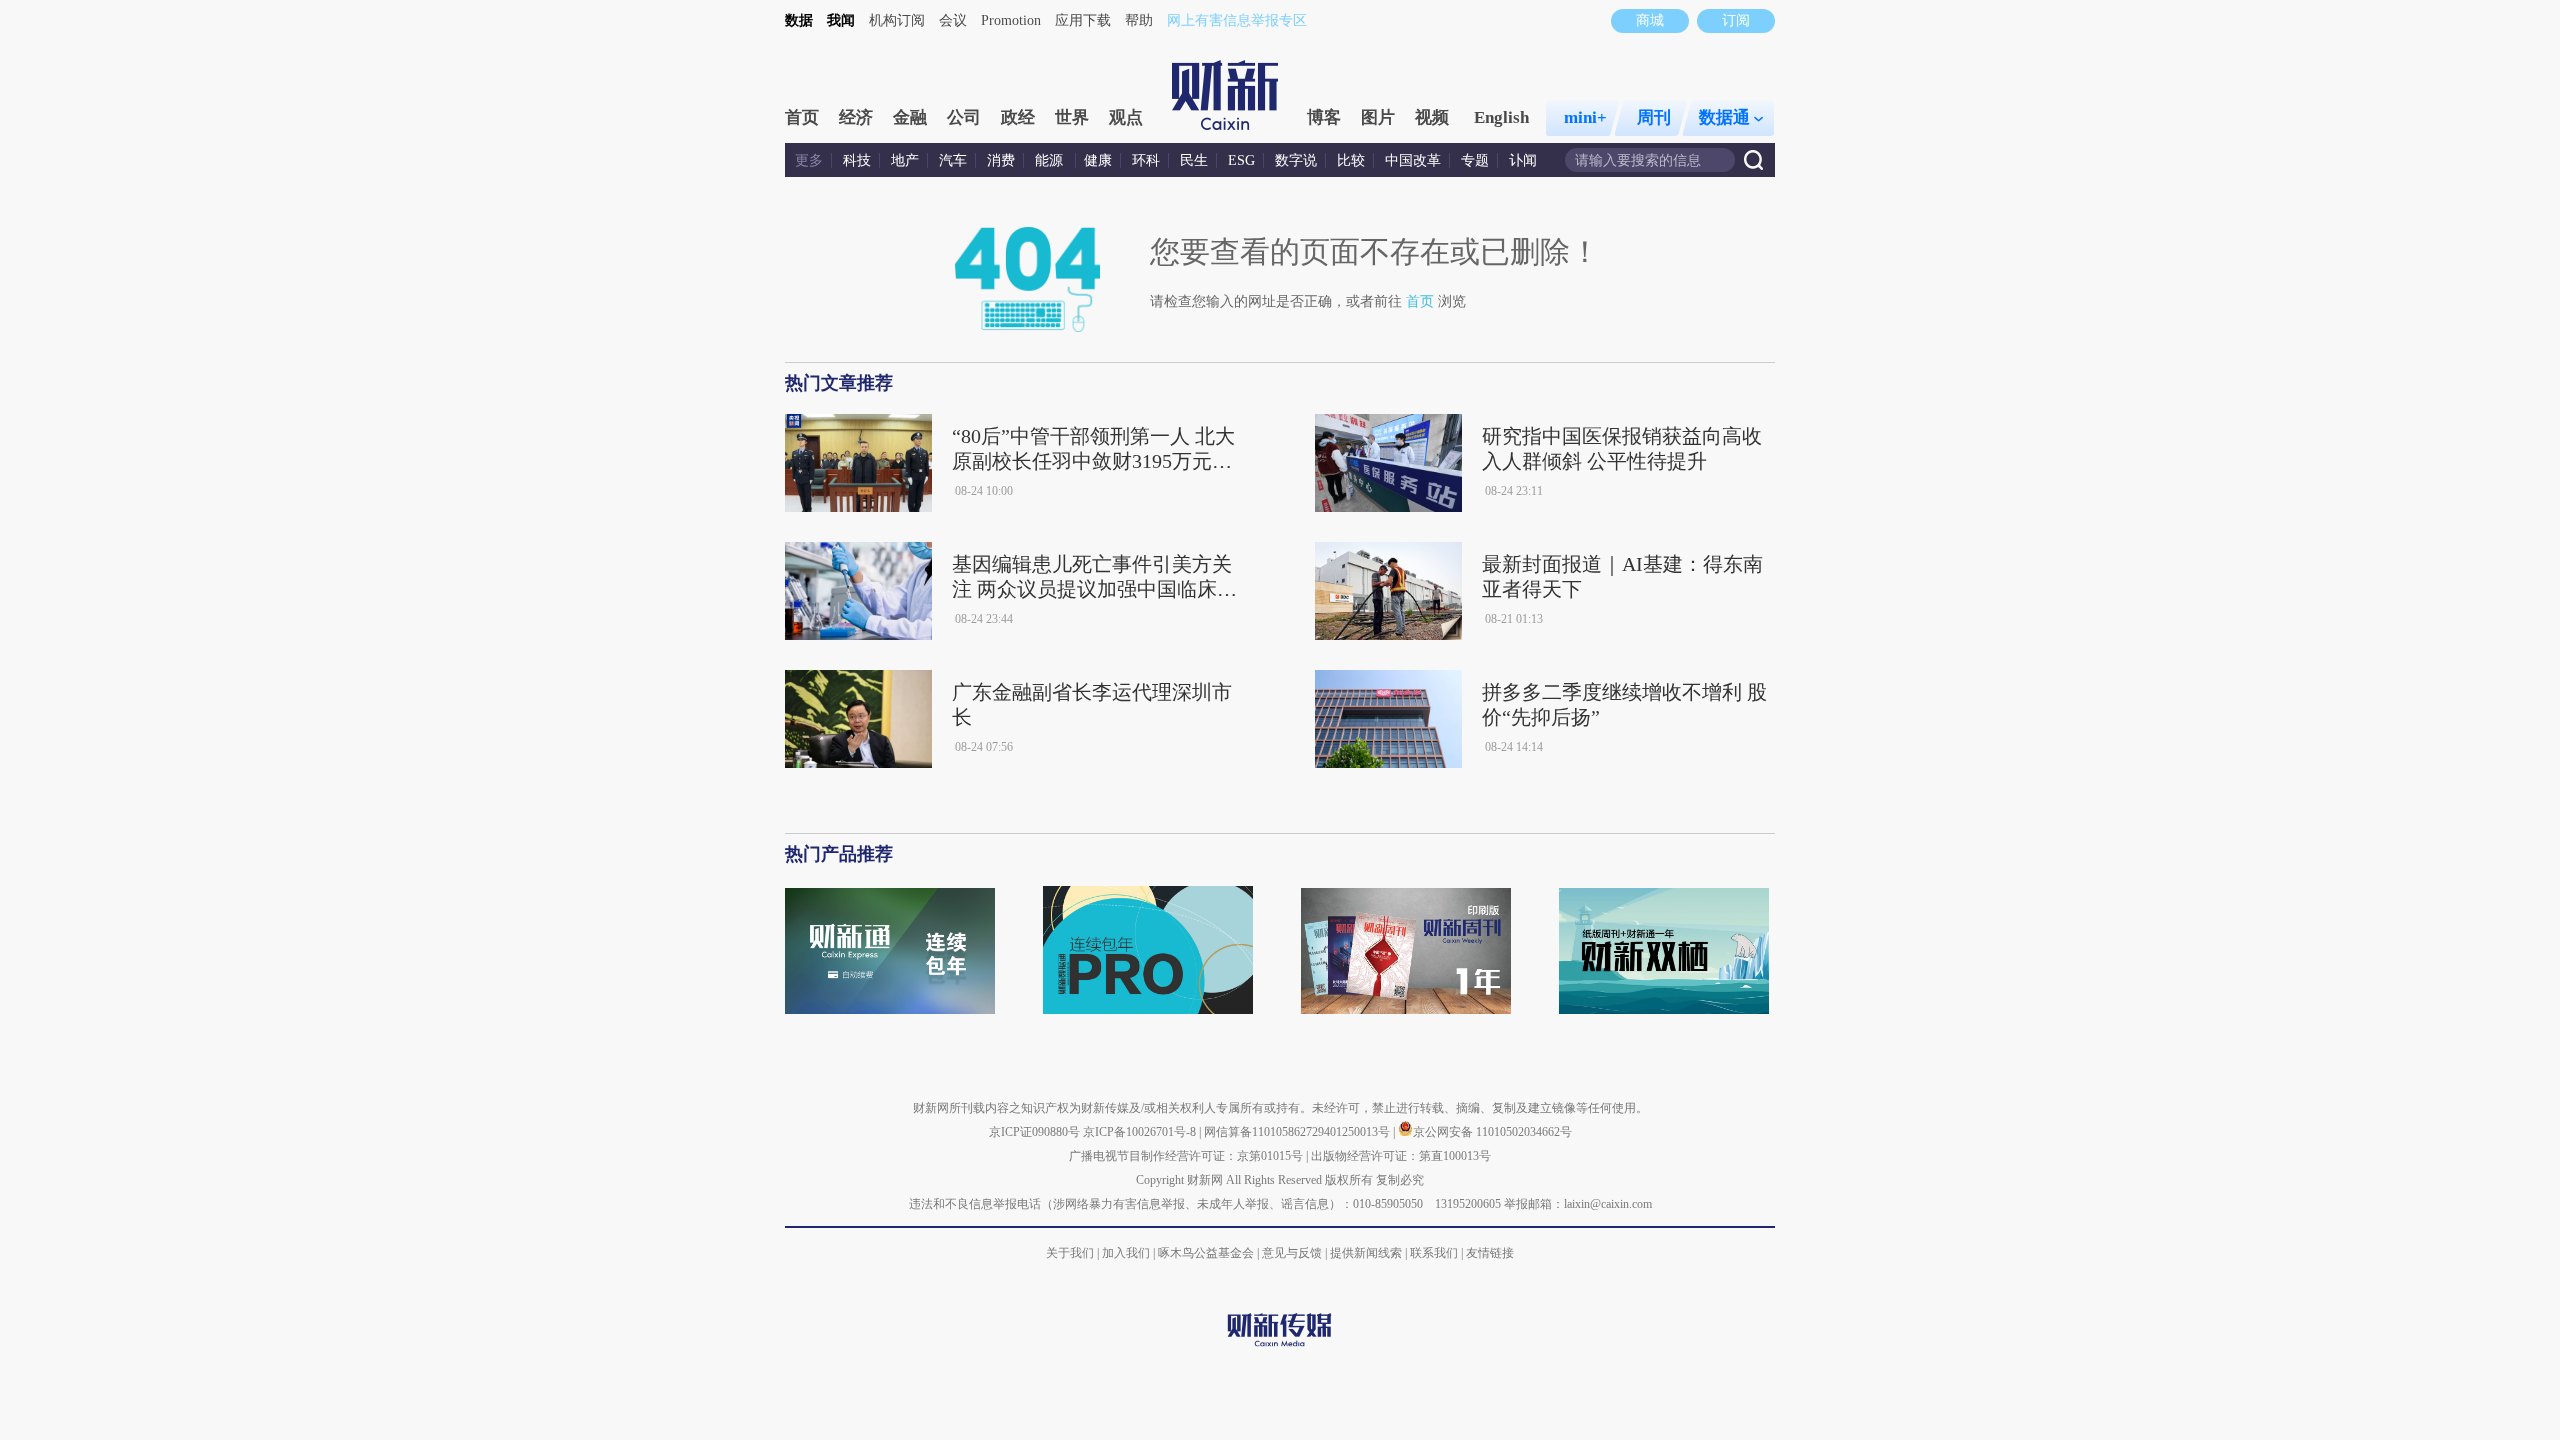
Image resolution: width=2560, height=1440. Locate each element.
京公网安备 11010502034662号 (1492, 1132)
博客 (1324, 117)
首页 (802, 117)
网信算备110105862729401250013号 (1298, 1132)
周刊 (1654, 117)
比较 (1351, 160)
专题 (1475, 160)
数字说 (1296, 160)
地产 (905, 160)
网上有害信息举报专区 (1237, 20)
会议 (953, 20)
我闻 (841, 20)
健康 (1098, 160)
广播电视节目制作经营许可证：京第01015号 (1186, 1156)
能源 (1051, 160)
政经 (1018, 117)
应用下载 (1083, 20)
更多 (809, 160)
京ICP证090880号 (1034, 1132)
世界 (1072, 117)
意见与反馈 (1292, 1253)
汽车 (953, 160)
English (1501, 117)
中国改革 (1413, 160)
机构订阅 (897, 20)
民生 (1194, 160)
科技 (857, 160)
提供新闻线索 (1366, 1253)
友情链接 (1490, 1253)
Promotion (1011, 20)
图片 (1378, 117)
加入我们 (1126, 1253)
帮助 (1139, 20)
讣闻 (1523, 160)
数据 (799, 20)
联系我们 (1434, 1253)
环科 (1146, 160)
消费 (1001, 160)
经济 (856, 117)
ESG (1241, 160)
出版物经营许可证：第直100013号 (1401, 1156)
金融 (910, 117)
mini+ (1585, 117)
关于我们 (1070, 1253)
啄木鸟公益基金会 (1207, 1253)
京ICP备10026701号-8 (1141, 1132)
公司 (964, 117)
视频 (1432, 117)
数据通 (1724, 117)
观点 (1126, 117)
